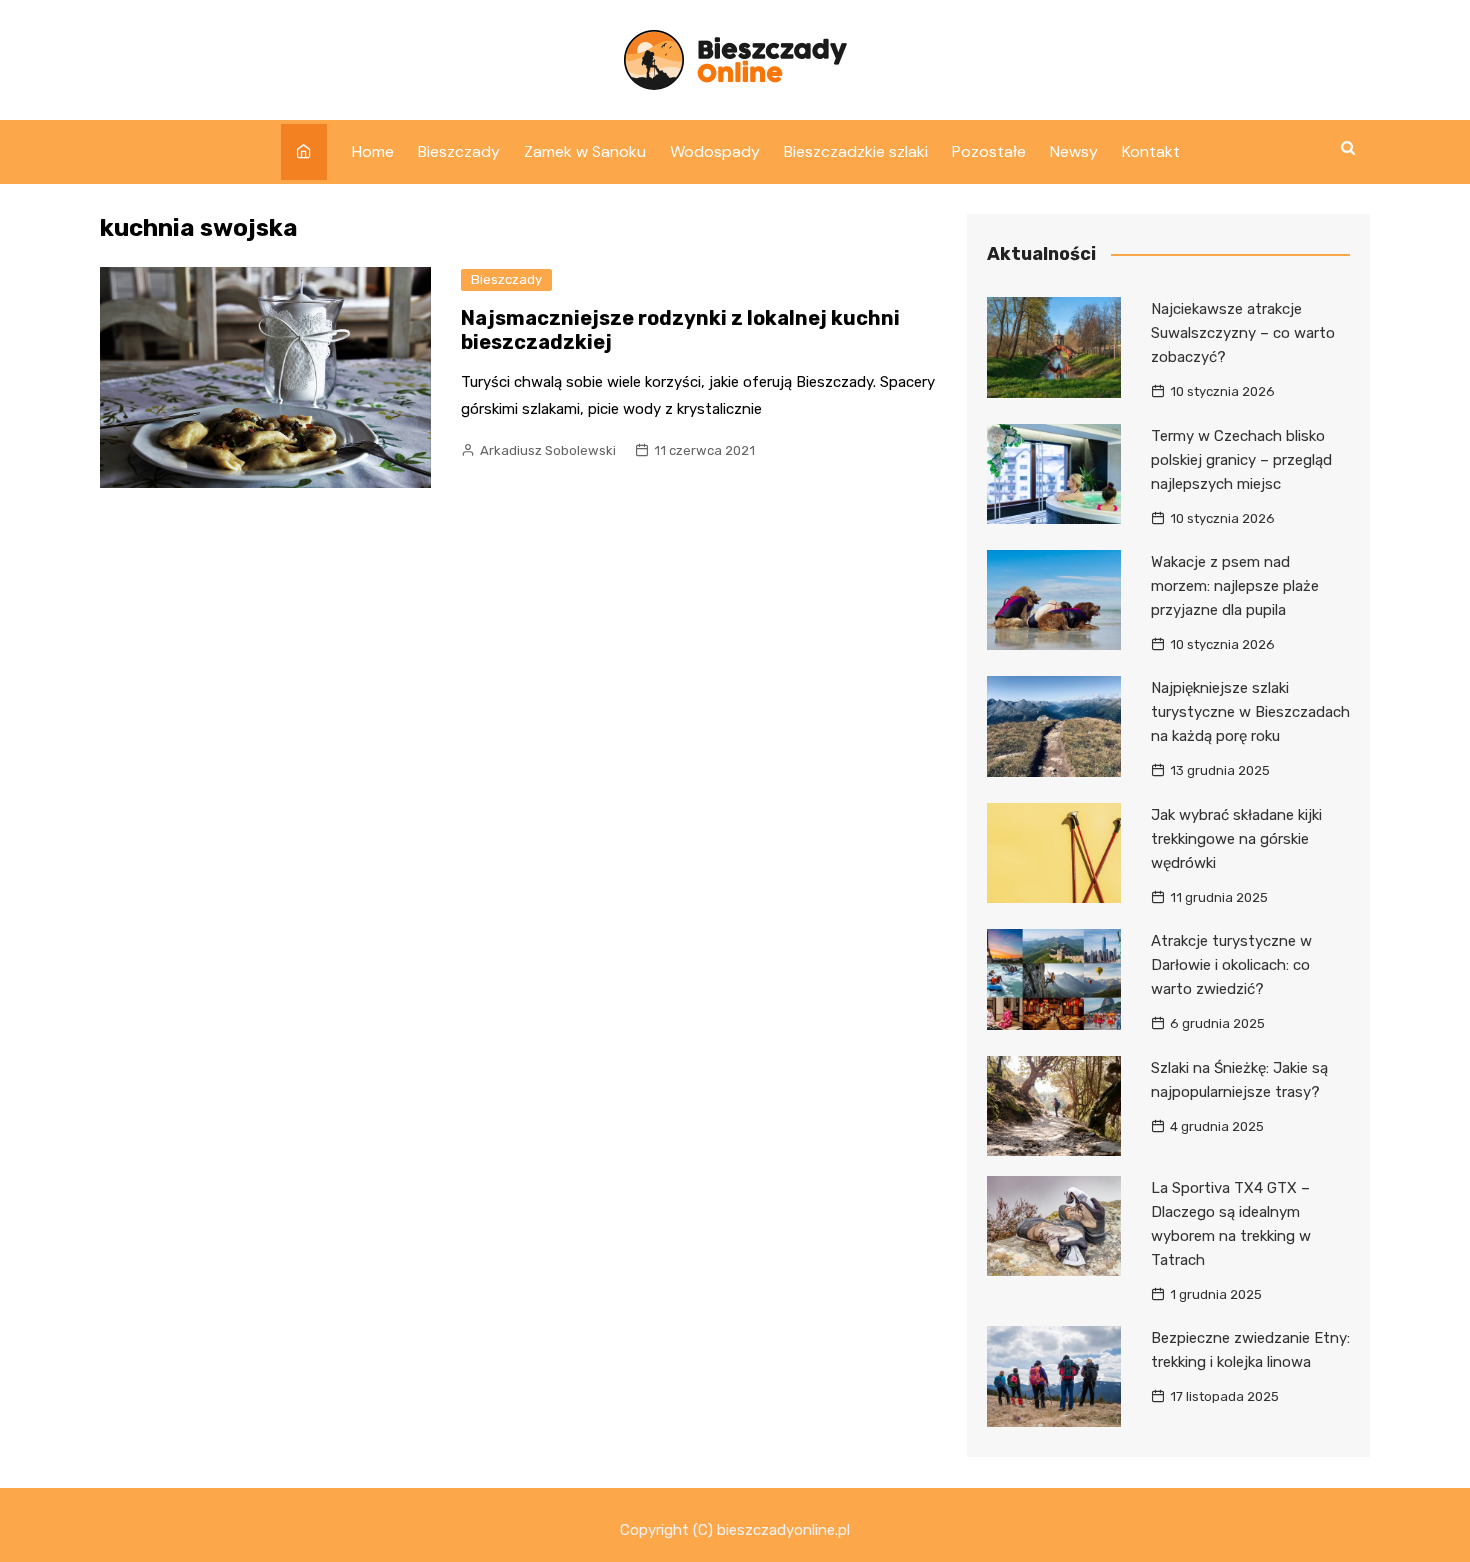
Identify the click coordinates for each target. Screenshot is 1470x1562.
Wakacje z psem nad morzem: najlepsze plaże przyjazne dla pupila (1235, 586)
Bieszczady (459, 151)
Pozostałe (989, 151)
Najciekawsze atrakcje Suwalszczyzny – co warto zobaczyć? (1243, 333)
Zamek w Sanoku (585, 151)
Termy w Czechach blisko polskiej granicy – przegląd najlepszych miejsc (1241, 460)
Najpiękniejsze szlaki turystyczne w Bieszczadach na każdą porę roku (1250, 712)
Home (373, 151)
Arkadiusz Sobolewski (548, 450)
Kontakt (1151, 151)
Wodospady (715, 151)
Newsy (1074, 151)
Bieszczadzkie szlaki (856, 151)
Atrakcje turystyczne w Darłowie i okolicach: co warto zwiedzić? (1231, 965)
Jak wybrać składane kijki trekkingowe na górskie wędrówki (1236, 839)
